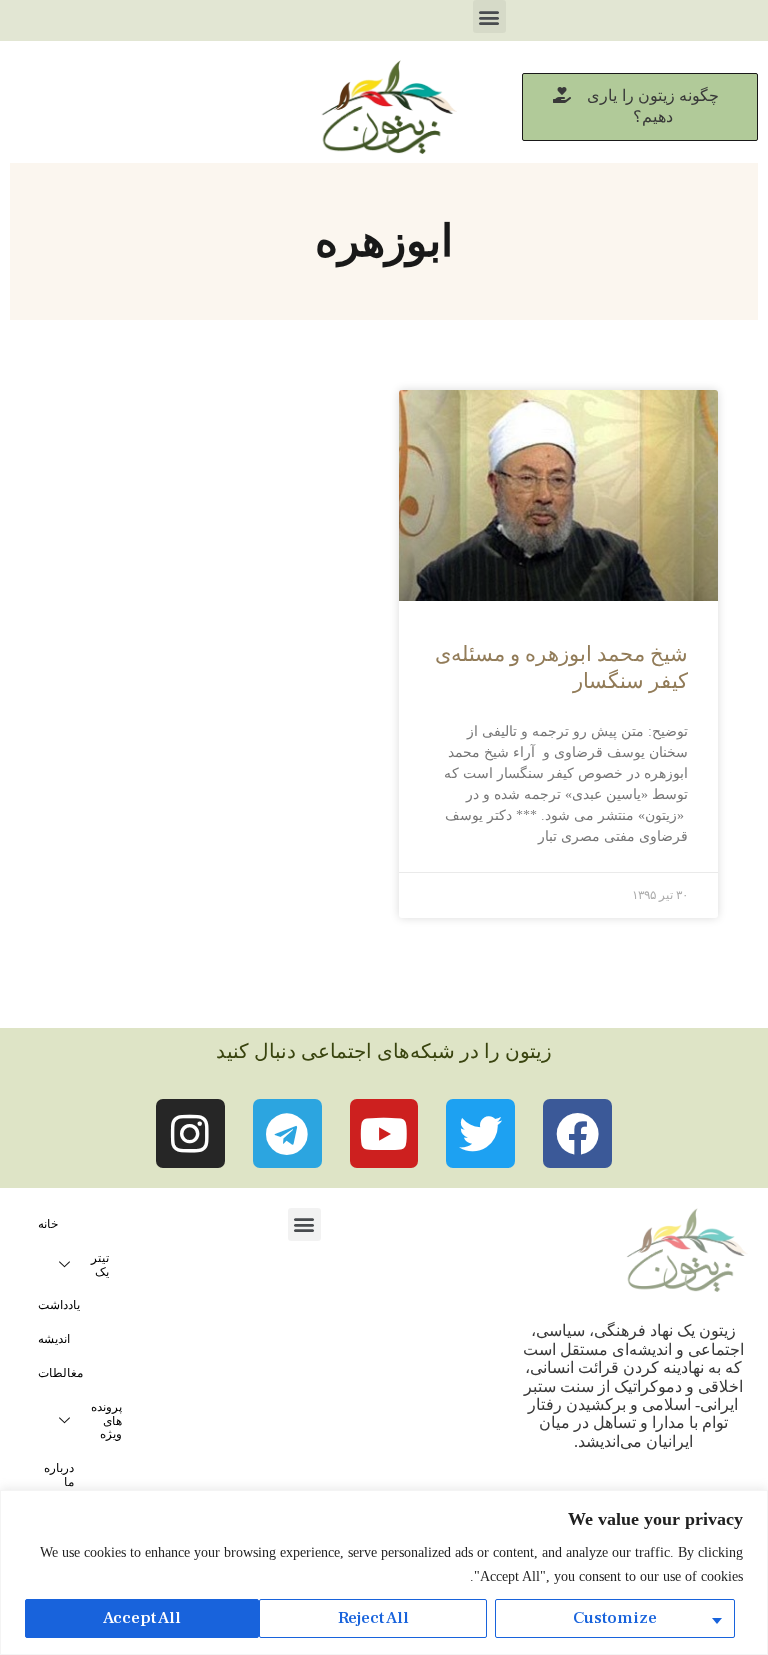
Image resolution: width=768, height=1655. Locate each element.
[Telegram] (287, 1133)
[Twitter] (480, 1133)
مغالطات (60, 1373)
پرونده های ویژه (106, 1421)
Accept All (142, 1618)
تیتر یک (100, 1265)
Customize (615, 1618)
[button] (489, 16)
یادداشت (59, 1305)
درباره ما (59, 1475)
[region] (384, 1572)
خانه (48, 1224)
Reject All (373, 1618)
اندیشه (54, 1339)
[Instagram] (190, 1133)
